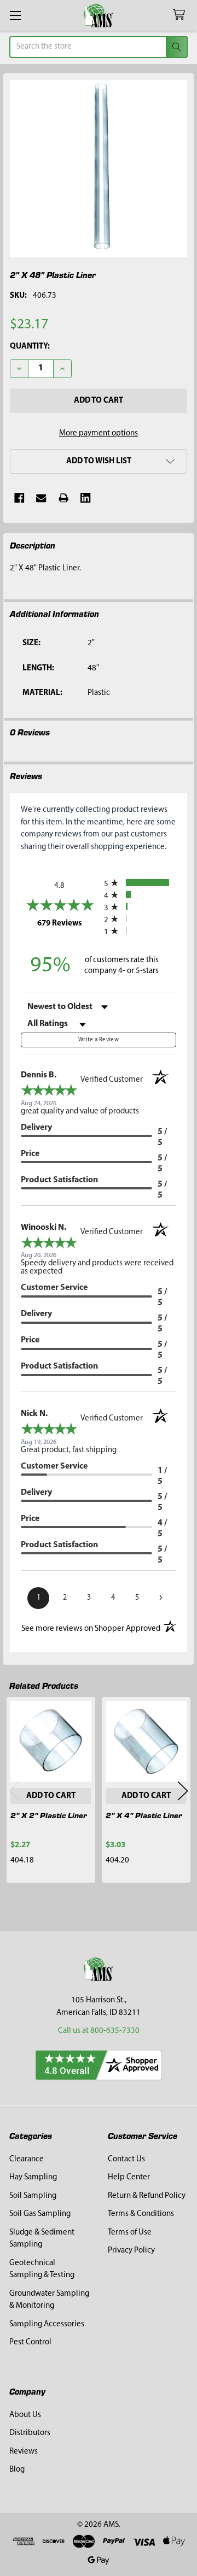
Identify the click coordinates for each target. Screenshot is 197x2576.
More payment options (99, 434)
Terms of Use (130, 2233)
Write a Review (99, 1040)
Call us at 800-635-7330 (99, 2031)
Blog (17, 2470)
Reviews (24, 2452)
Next (183, 1791)
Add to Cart (51, 1796)
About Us (25, 2415)
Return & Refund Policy (147, 2196)
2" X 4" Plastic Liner (144, 1815)
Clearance (27, 2159)
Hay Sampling (33, 2177)
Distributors (30, 2433)
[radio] (140, 883)
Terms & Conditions (141, 2214)
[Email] (41, 498)
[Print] (64, 498)
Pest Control (30, 2342)
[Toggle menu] (15, 15)
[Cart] (181, 15)
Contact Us (126, 2159)
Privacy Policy (131, 2251)
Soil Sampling (33, 2196)
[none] (99, 169)
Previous (14, 1791)
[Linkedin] (86, 498)
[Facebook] (19, 498)
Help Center (129, 2177)
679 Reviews (68, 923)
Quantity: (30, 347)
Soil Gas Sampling (40, 2214)
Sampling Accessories (47, 2324)
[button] (99, 461)
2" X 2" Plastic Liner (49, 1815)
